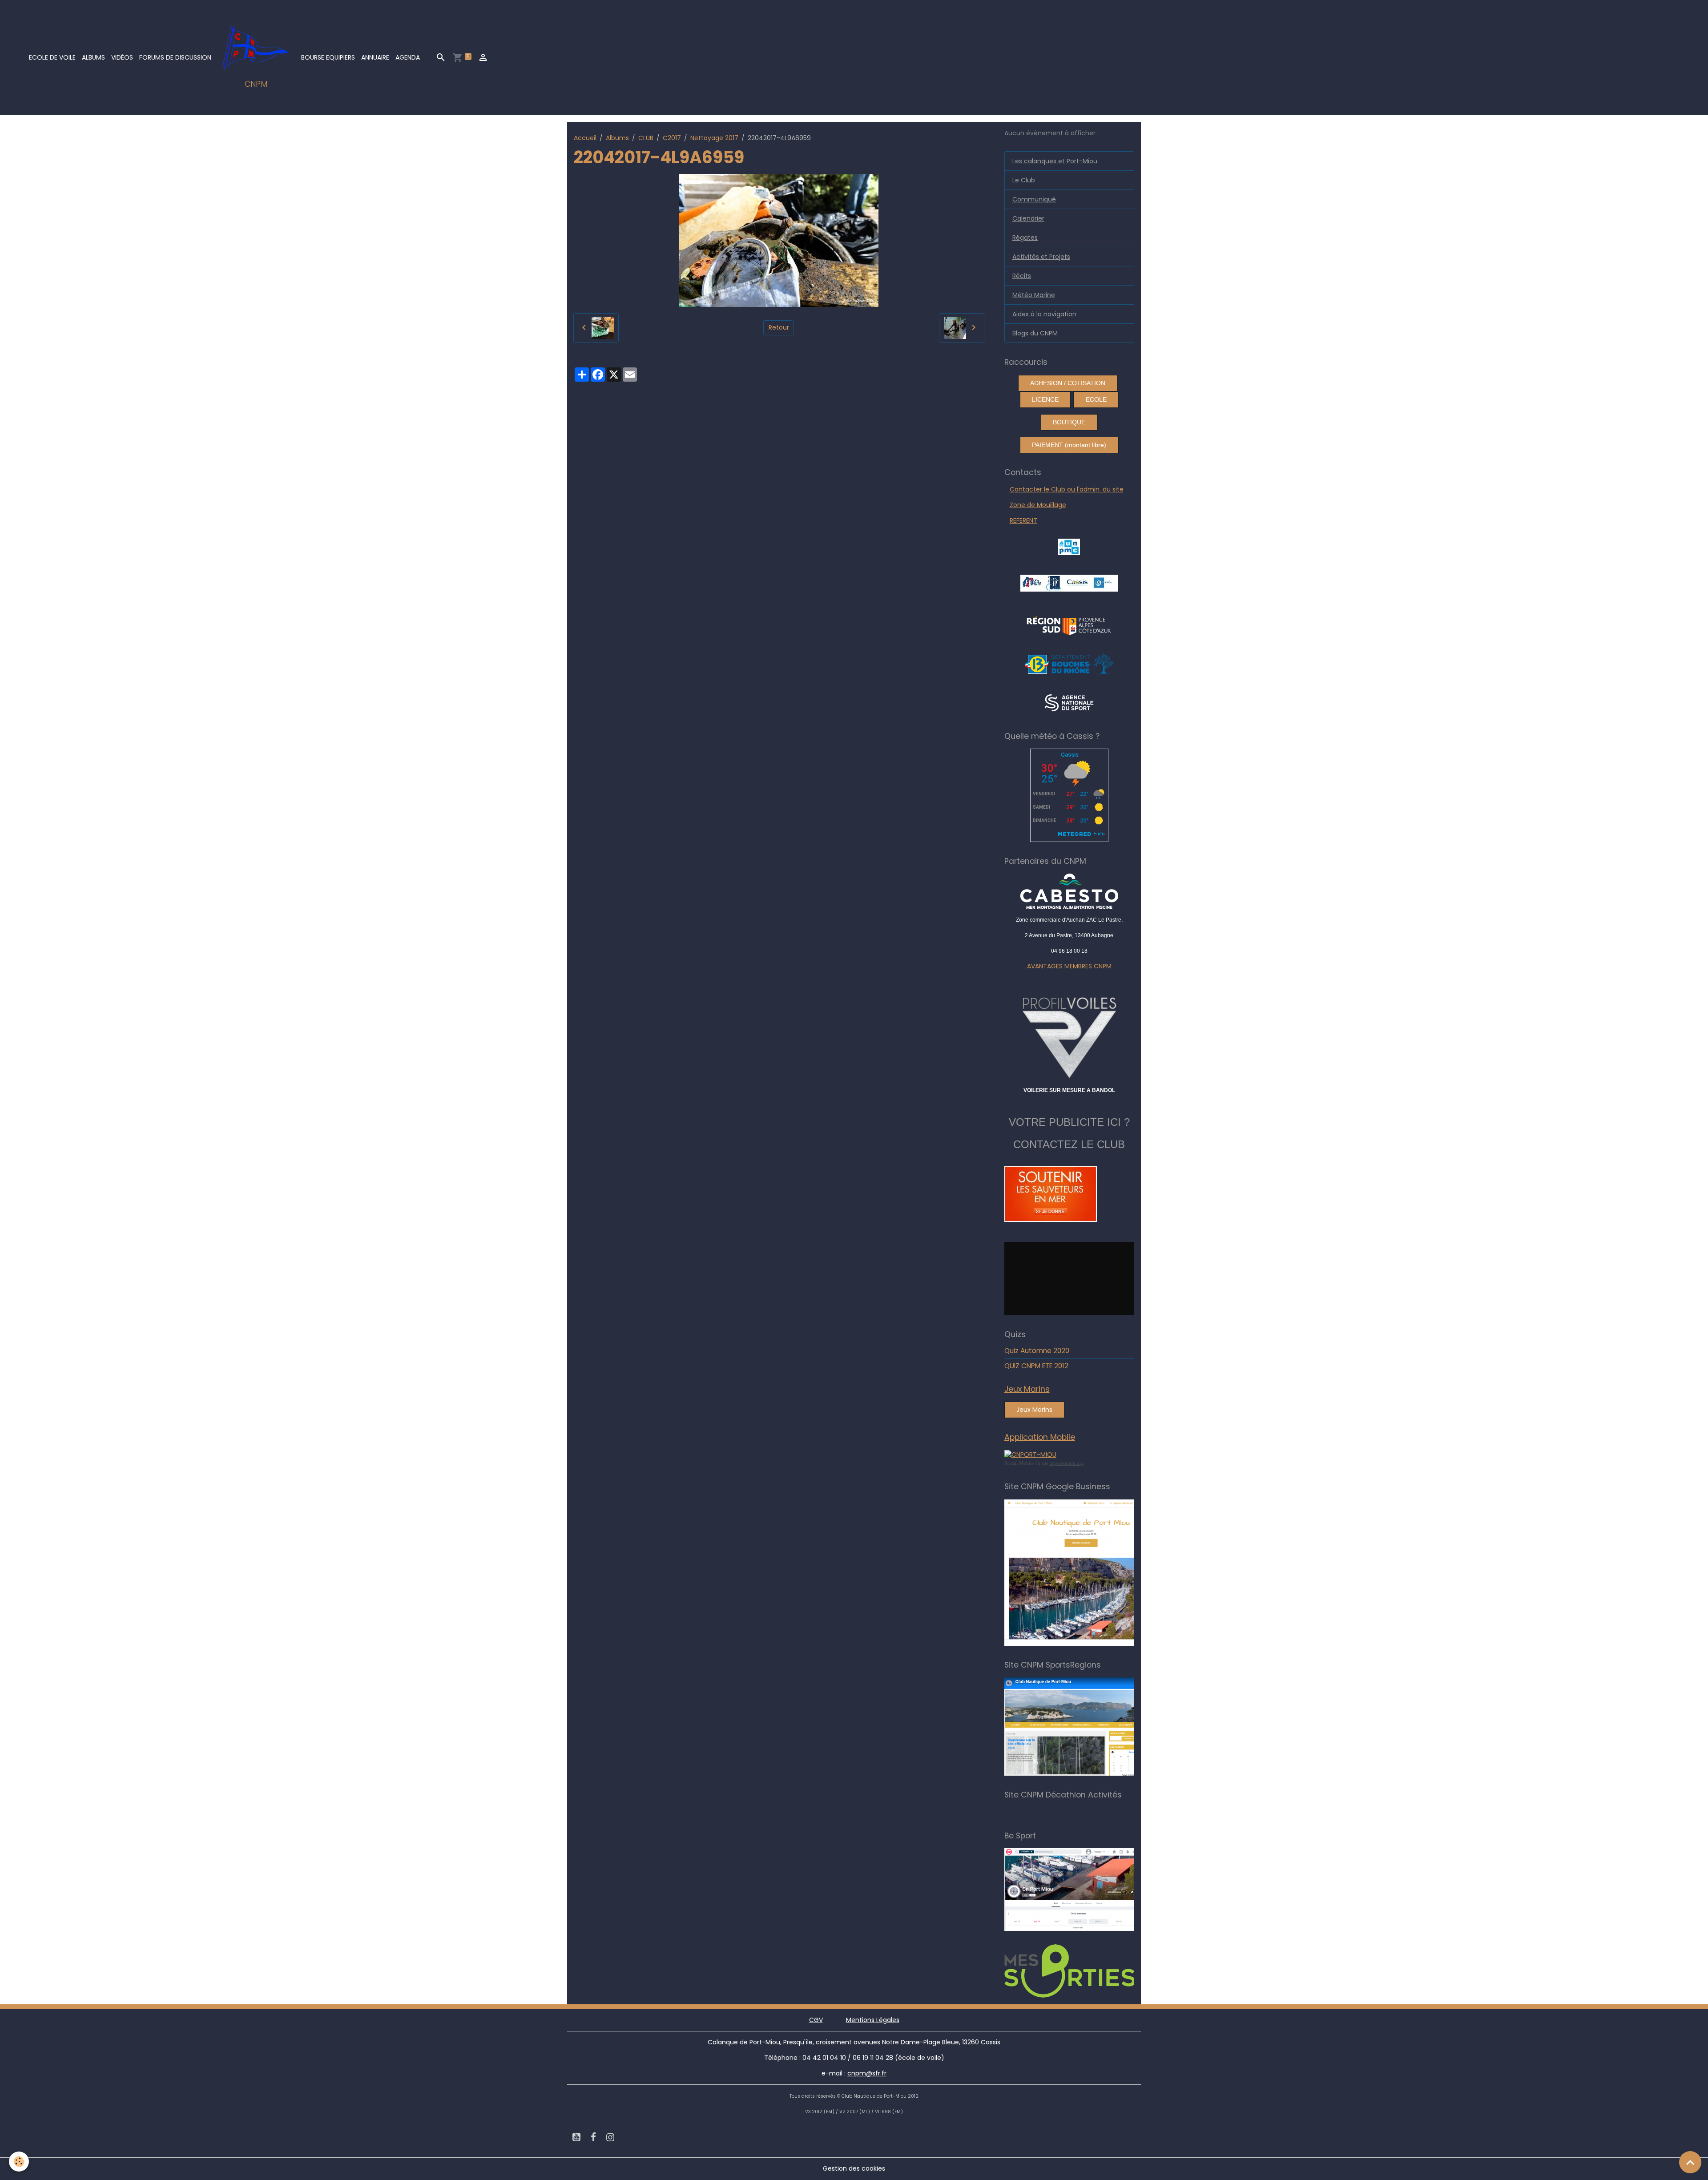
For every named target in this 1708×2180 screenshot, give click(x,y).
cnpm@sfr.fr (867, 2073)
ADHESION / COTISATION (1068, 383)
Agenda (408, 57)
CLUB (646, 138)
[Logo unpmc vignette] (1069, 546)
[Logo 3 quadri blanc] (1069, 625)
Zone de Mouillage (1038, 505)
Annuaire (375, 57)
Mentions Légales (873, 2020)
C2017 (672, 138)
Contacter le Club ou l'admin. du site (1067, 489)
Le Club (1024, 180)
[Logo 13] (1069, 664)
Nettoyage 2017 (714, 138)
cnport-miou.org (1067, 1463)
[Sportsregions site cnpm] (1082, 1726)
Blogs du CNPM (1035, 333)
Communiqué (1034, 199)
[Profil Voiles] (1070, 1036)
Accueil (585, 138)
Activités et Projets (1041, 257)
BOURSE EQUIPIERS (328, 57)
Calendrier (1028, 218)
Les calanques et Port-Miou (1055, 161)
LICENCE (1045, 399)
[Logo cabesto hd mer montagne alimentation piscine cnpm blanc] (1070, 891)
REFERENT (1023, 520)
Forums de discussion (175, 57)
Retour (779, 327)
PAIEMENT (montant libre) (1069, 445)
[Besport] (1078, 1889)
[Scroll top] (1690, 2162)
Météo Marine (1034, 295)
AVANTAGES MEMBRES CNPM (1069, 966)
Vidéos (122, 57)
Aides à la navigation (1044, 314)
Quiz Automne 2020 (1037, 1351)
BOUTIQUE (1069, 422)
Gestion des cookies (854, 2168)
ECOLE (1096, 399)
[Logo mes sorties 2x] (1082, 1970)
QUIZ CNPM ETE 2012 (1036, 1366)
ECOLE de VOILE (52, 57)
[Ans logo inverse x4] (1069, 702)
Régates (1025, 238)
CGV (816, 2020)
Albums (93, 57)
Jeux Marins (1034, 1410)
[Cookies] (19, 2162)
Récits (1022, 276)
